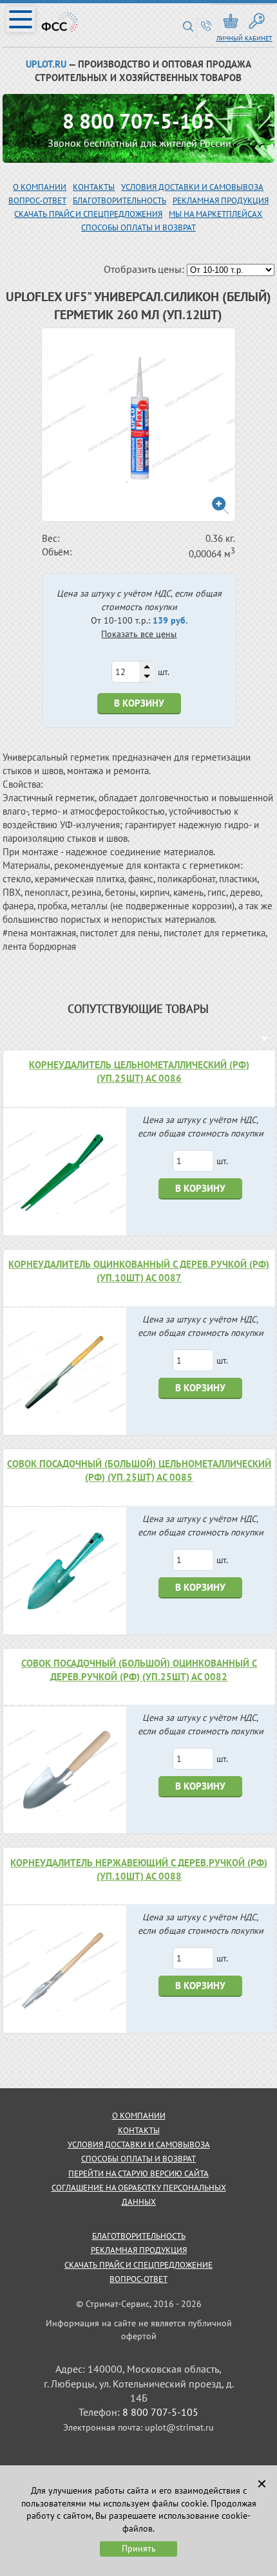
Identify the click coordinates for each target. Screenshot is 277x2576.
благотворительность (119, 200)
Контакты (94, 187)
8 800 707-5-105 (138, 121)
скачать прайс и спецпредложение (138, 2265)
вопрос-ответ (37, 200)
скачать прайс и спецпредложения (88, 214)
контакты (139, 2130)
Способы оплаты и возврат (138, 227)
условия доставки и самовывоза (139, 2145)
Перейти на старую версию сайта (138, 2173)
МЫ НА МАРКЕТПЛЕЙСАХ (215, 214)
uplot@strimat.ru (179, 2427)
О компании (40, 187)
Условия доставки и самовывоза (192, 187)
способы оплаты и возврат (138, 2159)
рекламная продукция (221, 200)
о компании (139, 2116)
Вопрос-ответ (138, 2279)
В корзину (139, 703)
